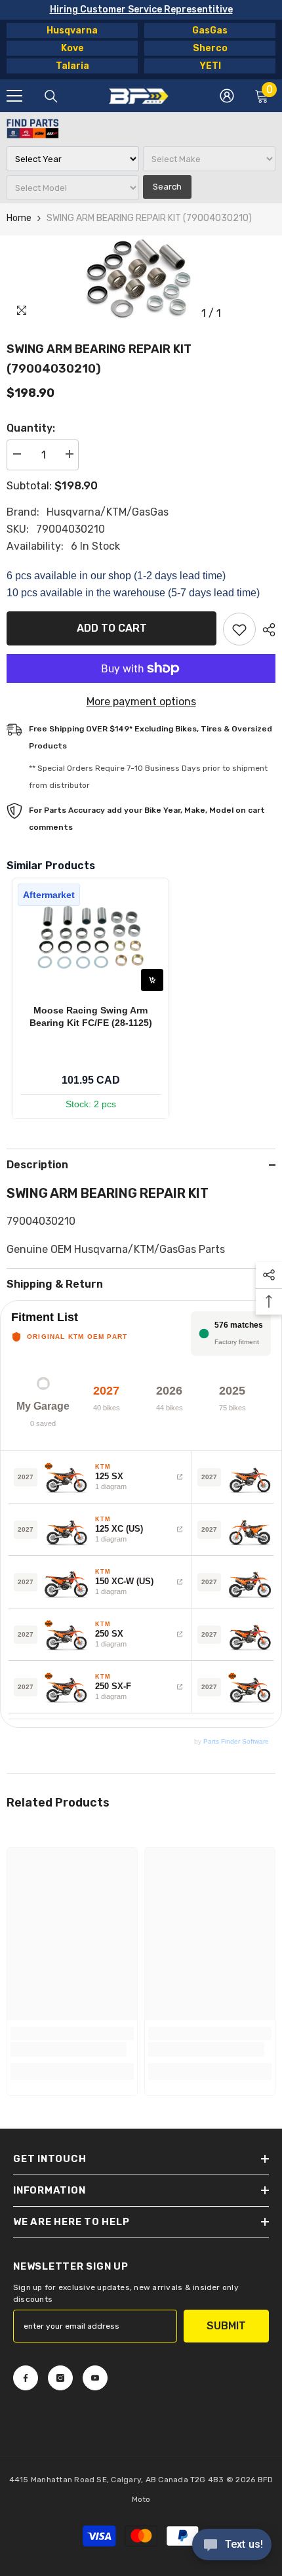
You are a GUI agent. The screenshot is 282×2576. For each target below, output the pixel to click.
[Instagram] (60, 2378)
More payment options (141, 702)
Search (167, 187)
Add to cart (112, 628)
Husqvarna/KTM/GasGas (108, 512)
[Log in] (227, 96)
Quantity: (31, 428)
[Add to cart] (152, 980)
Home (19, 218)
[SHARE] (266, 630)
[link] (69, 2049)
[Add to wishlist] (239, 629)
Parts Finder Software (236, 1741)
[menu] (14, 96)
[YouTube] (95, 2378)
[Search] (51, 96)
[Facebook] (26, 2378)
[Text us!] (232, 2546)
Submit (226, 2326)
